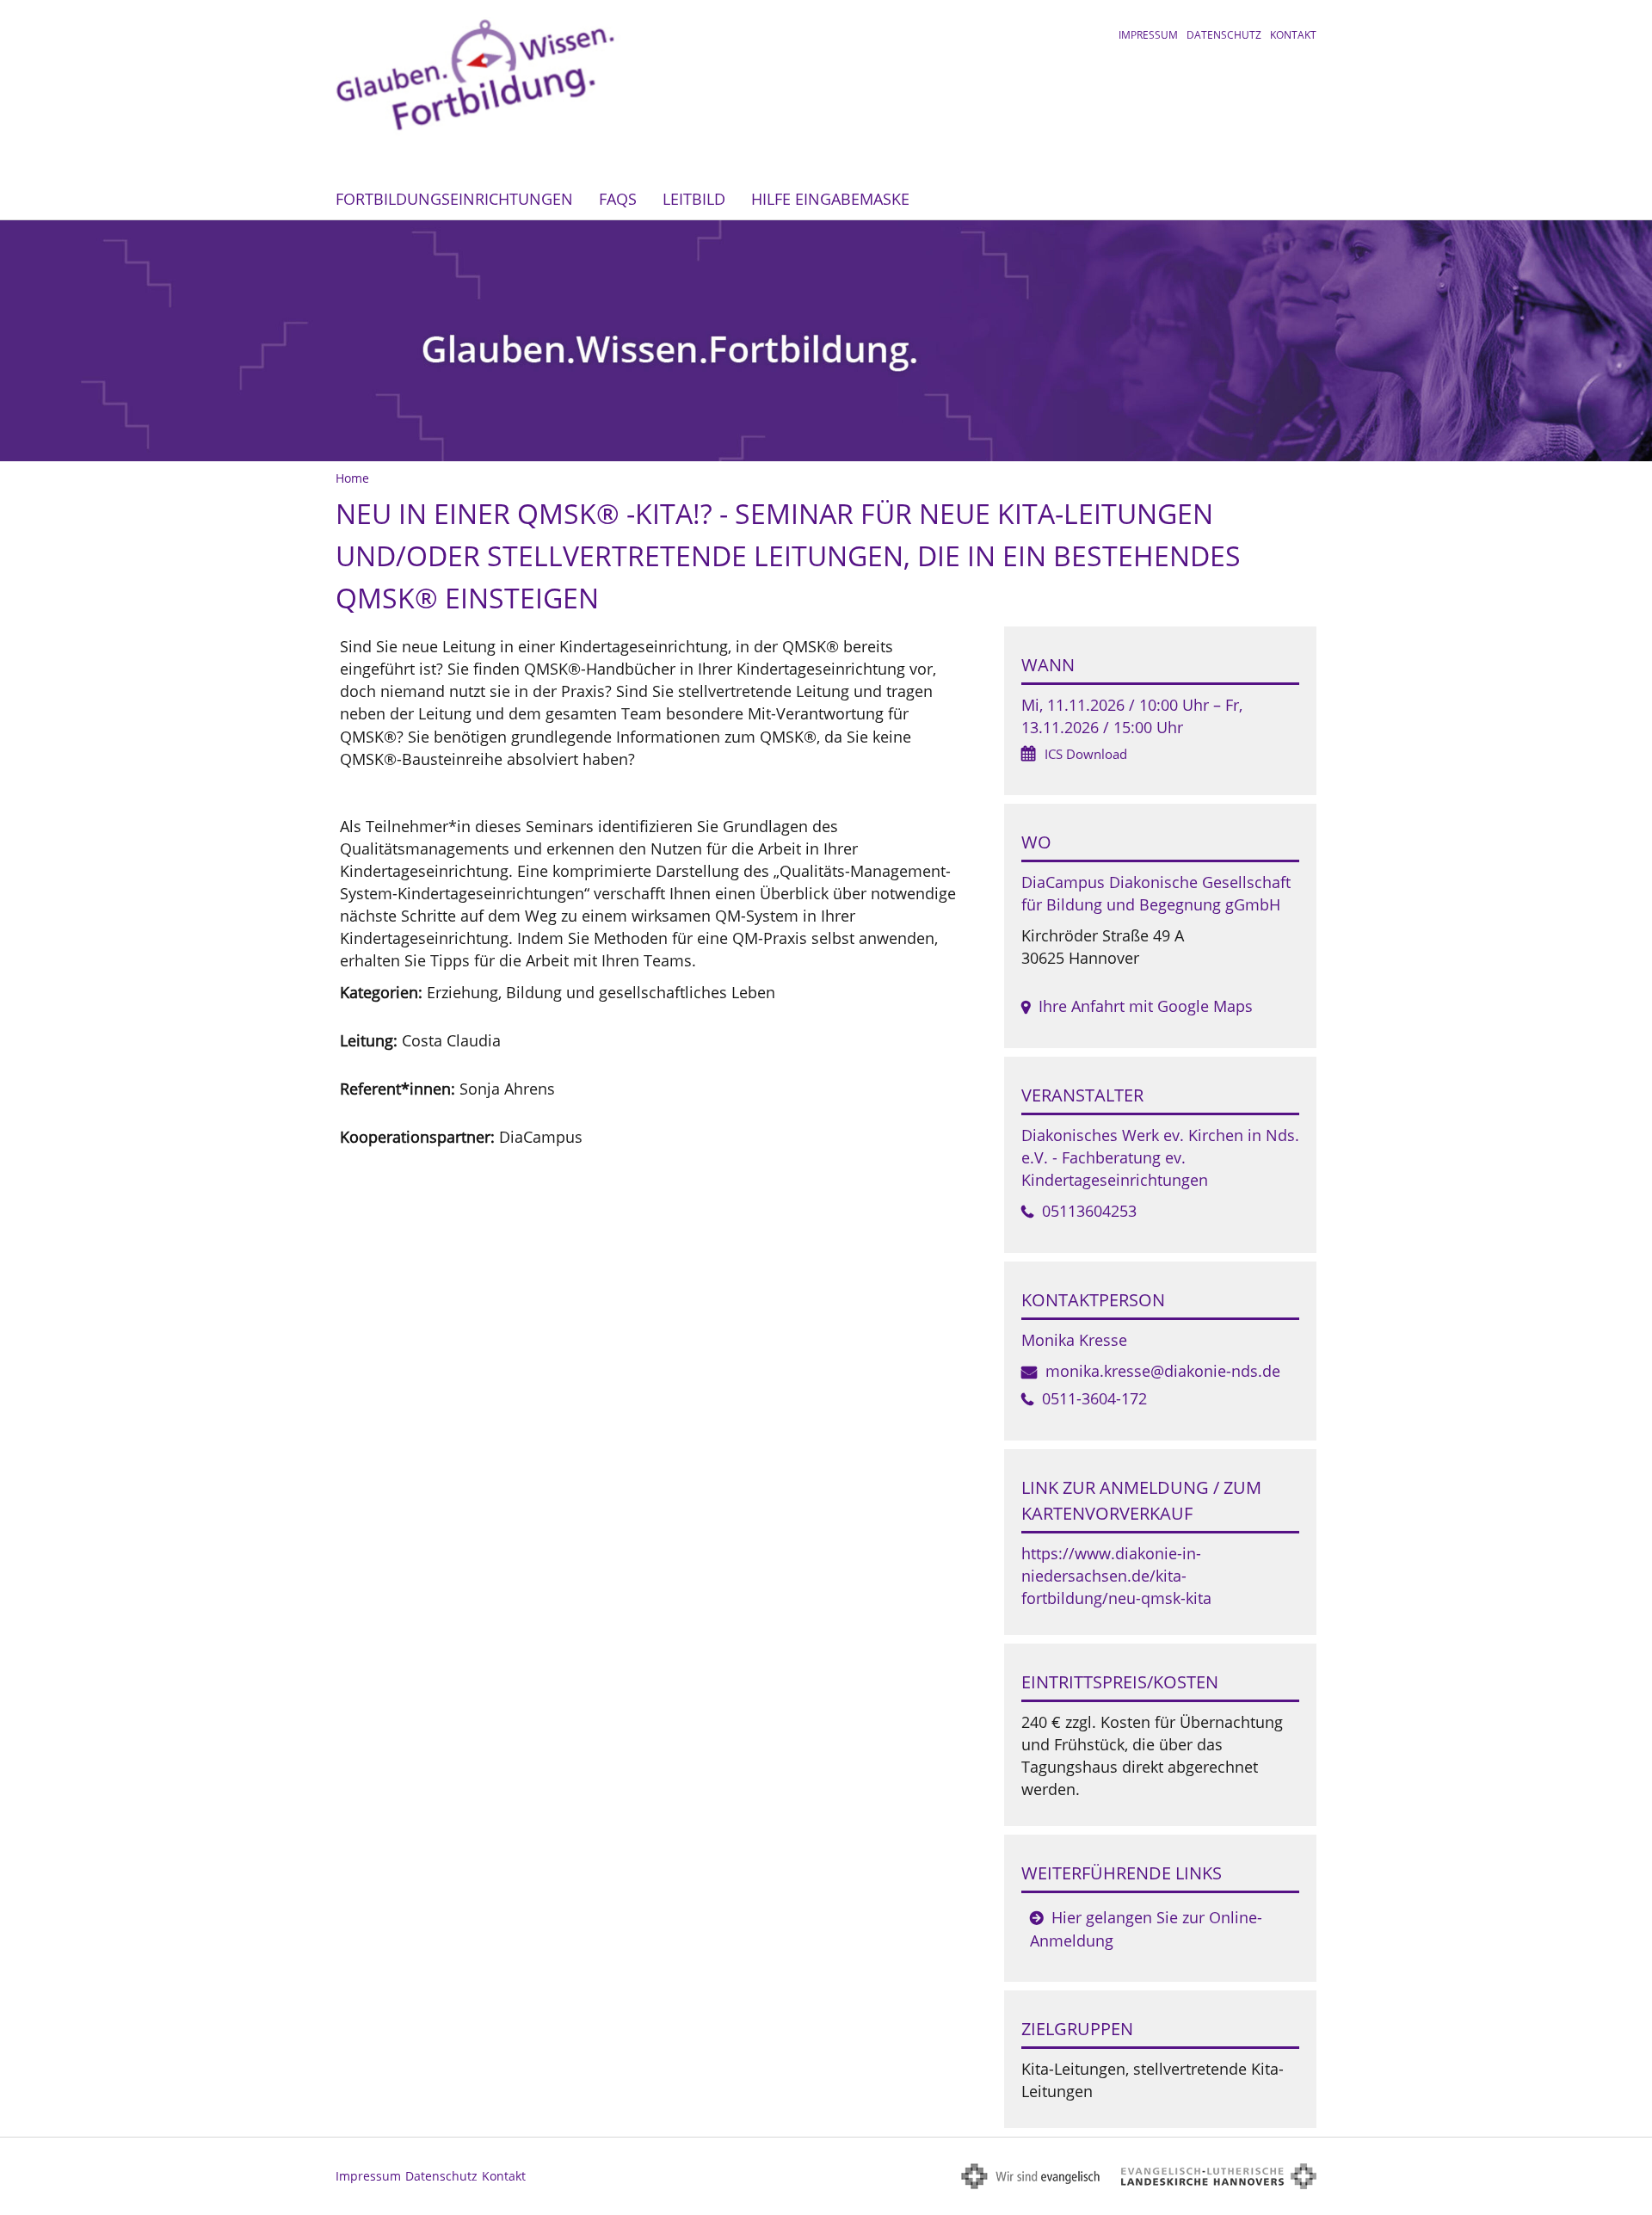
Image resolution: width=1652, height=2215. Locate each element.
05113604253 (1089, 1211)
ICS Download (1086, 754)
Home (352, 478)
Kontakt (1293, 35)
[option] (826, 341)
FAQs (618, 199)
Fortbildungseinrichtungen (454, 199)
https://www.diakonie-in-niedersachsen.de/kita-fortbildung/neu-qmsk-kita (1116, 1576)
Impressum (1148, 35)
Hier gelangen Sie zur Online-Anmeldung (1146, 1929)
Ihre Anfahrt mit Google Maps (1146, 1006)
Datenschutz (1224, 35)
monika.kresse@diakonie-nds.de (1163, 1371)
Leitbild (694, 199)
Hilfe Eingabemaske (830, 199)
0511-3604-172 (1094, 1398)
